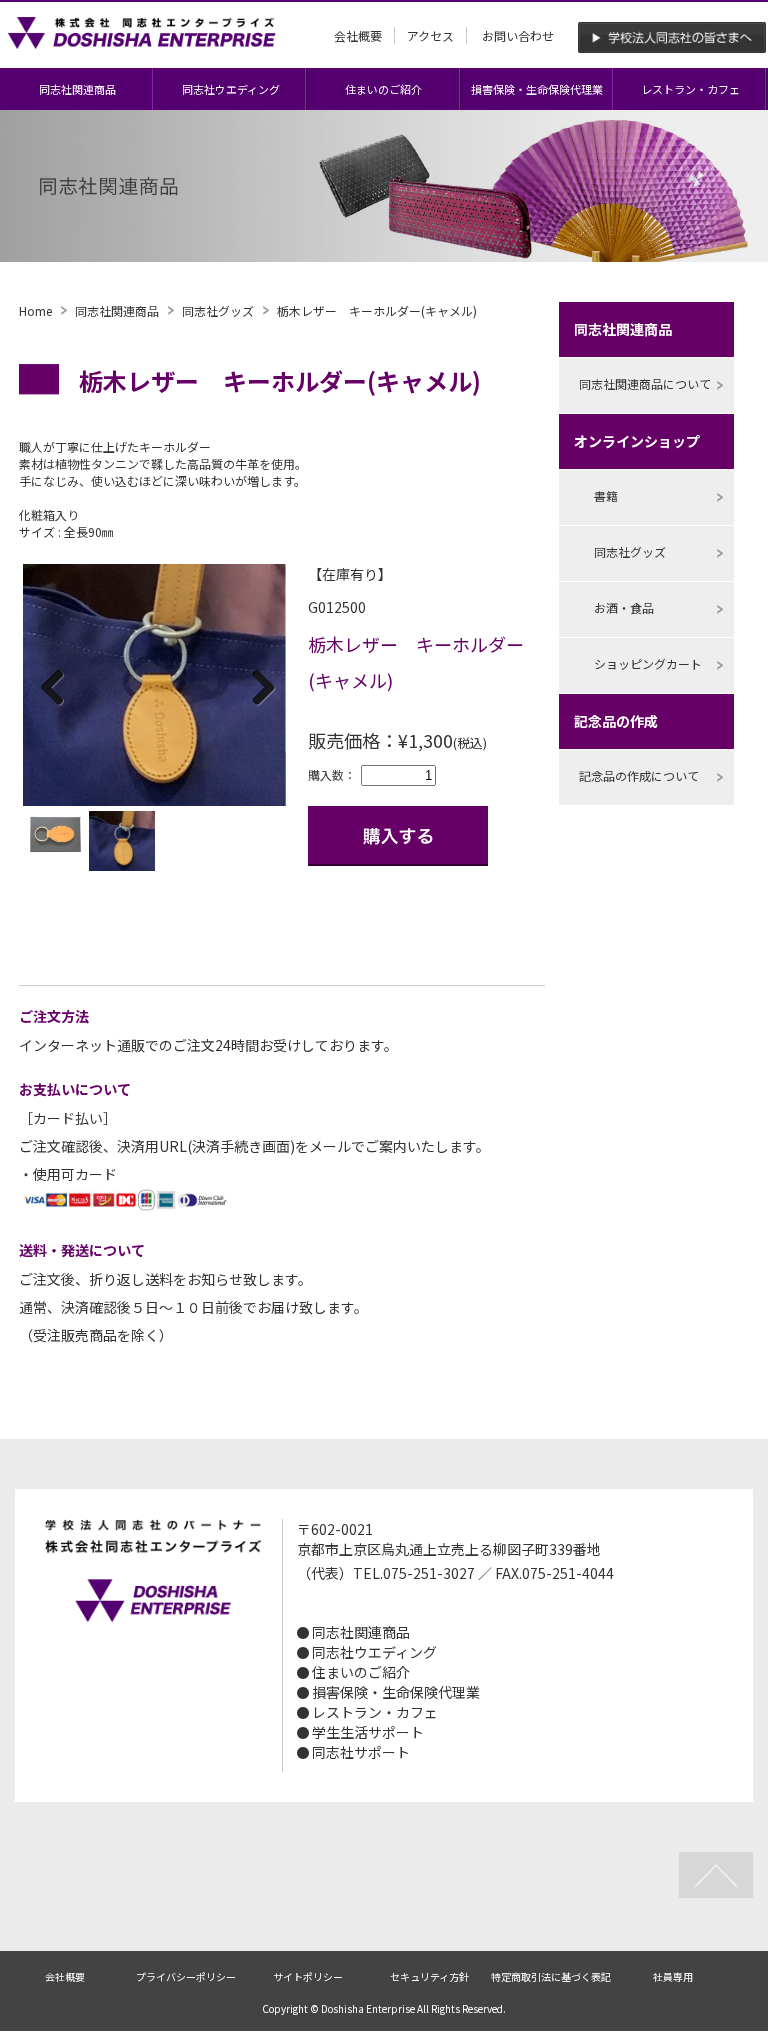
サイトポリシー (308, 1976)
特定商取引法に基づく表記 (551, 1976)
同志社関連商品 (77, 89)
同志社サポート (361, 1752)
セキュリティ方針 (429, 1976)
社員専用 (673, 1976)
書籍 (606, 495)
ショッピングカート (648, 663)
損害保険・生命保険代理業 (537, 89)
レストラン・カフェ (690, 89)
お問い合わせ (518, 35)
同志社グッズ (218, 310)
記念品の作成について (639, 775)
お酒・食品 (624, 607)
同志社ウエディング (231, 89)
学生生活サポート (368, 1732)
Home (35, 310)
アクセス (430, 35)
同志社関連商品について (645, 383)
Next (256, 687)
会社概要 (358, 35)
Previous (53, 687)
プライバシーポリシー (186, 1976)
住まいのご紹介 (383, 89)
